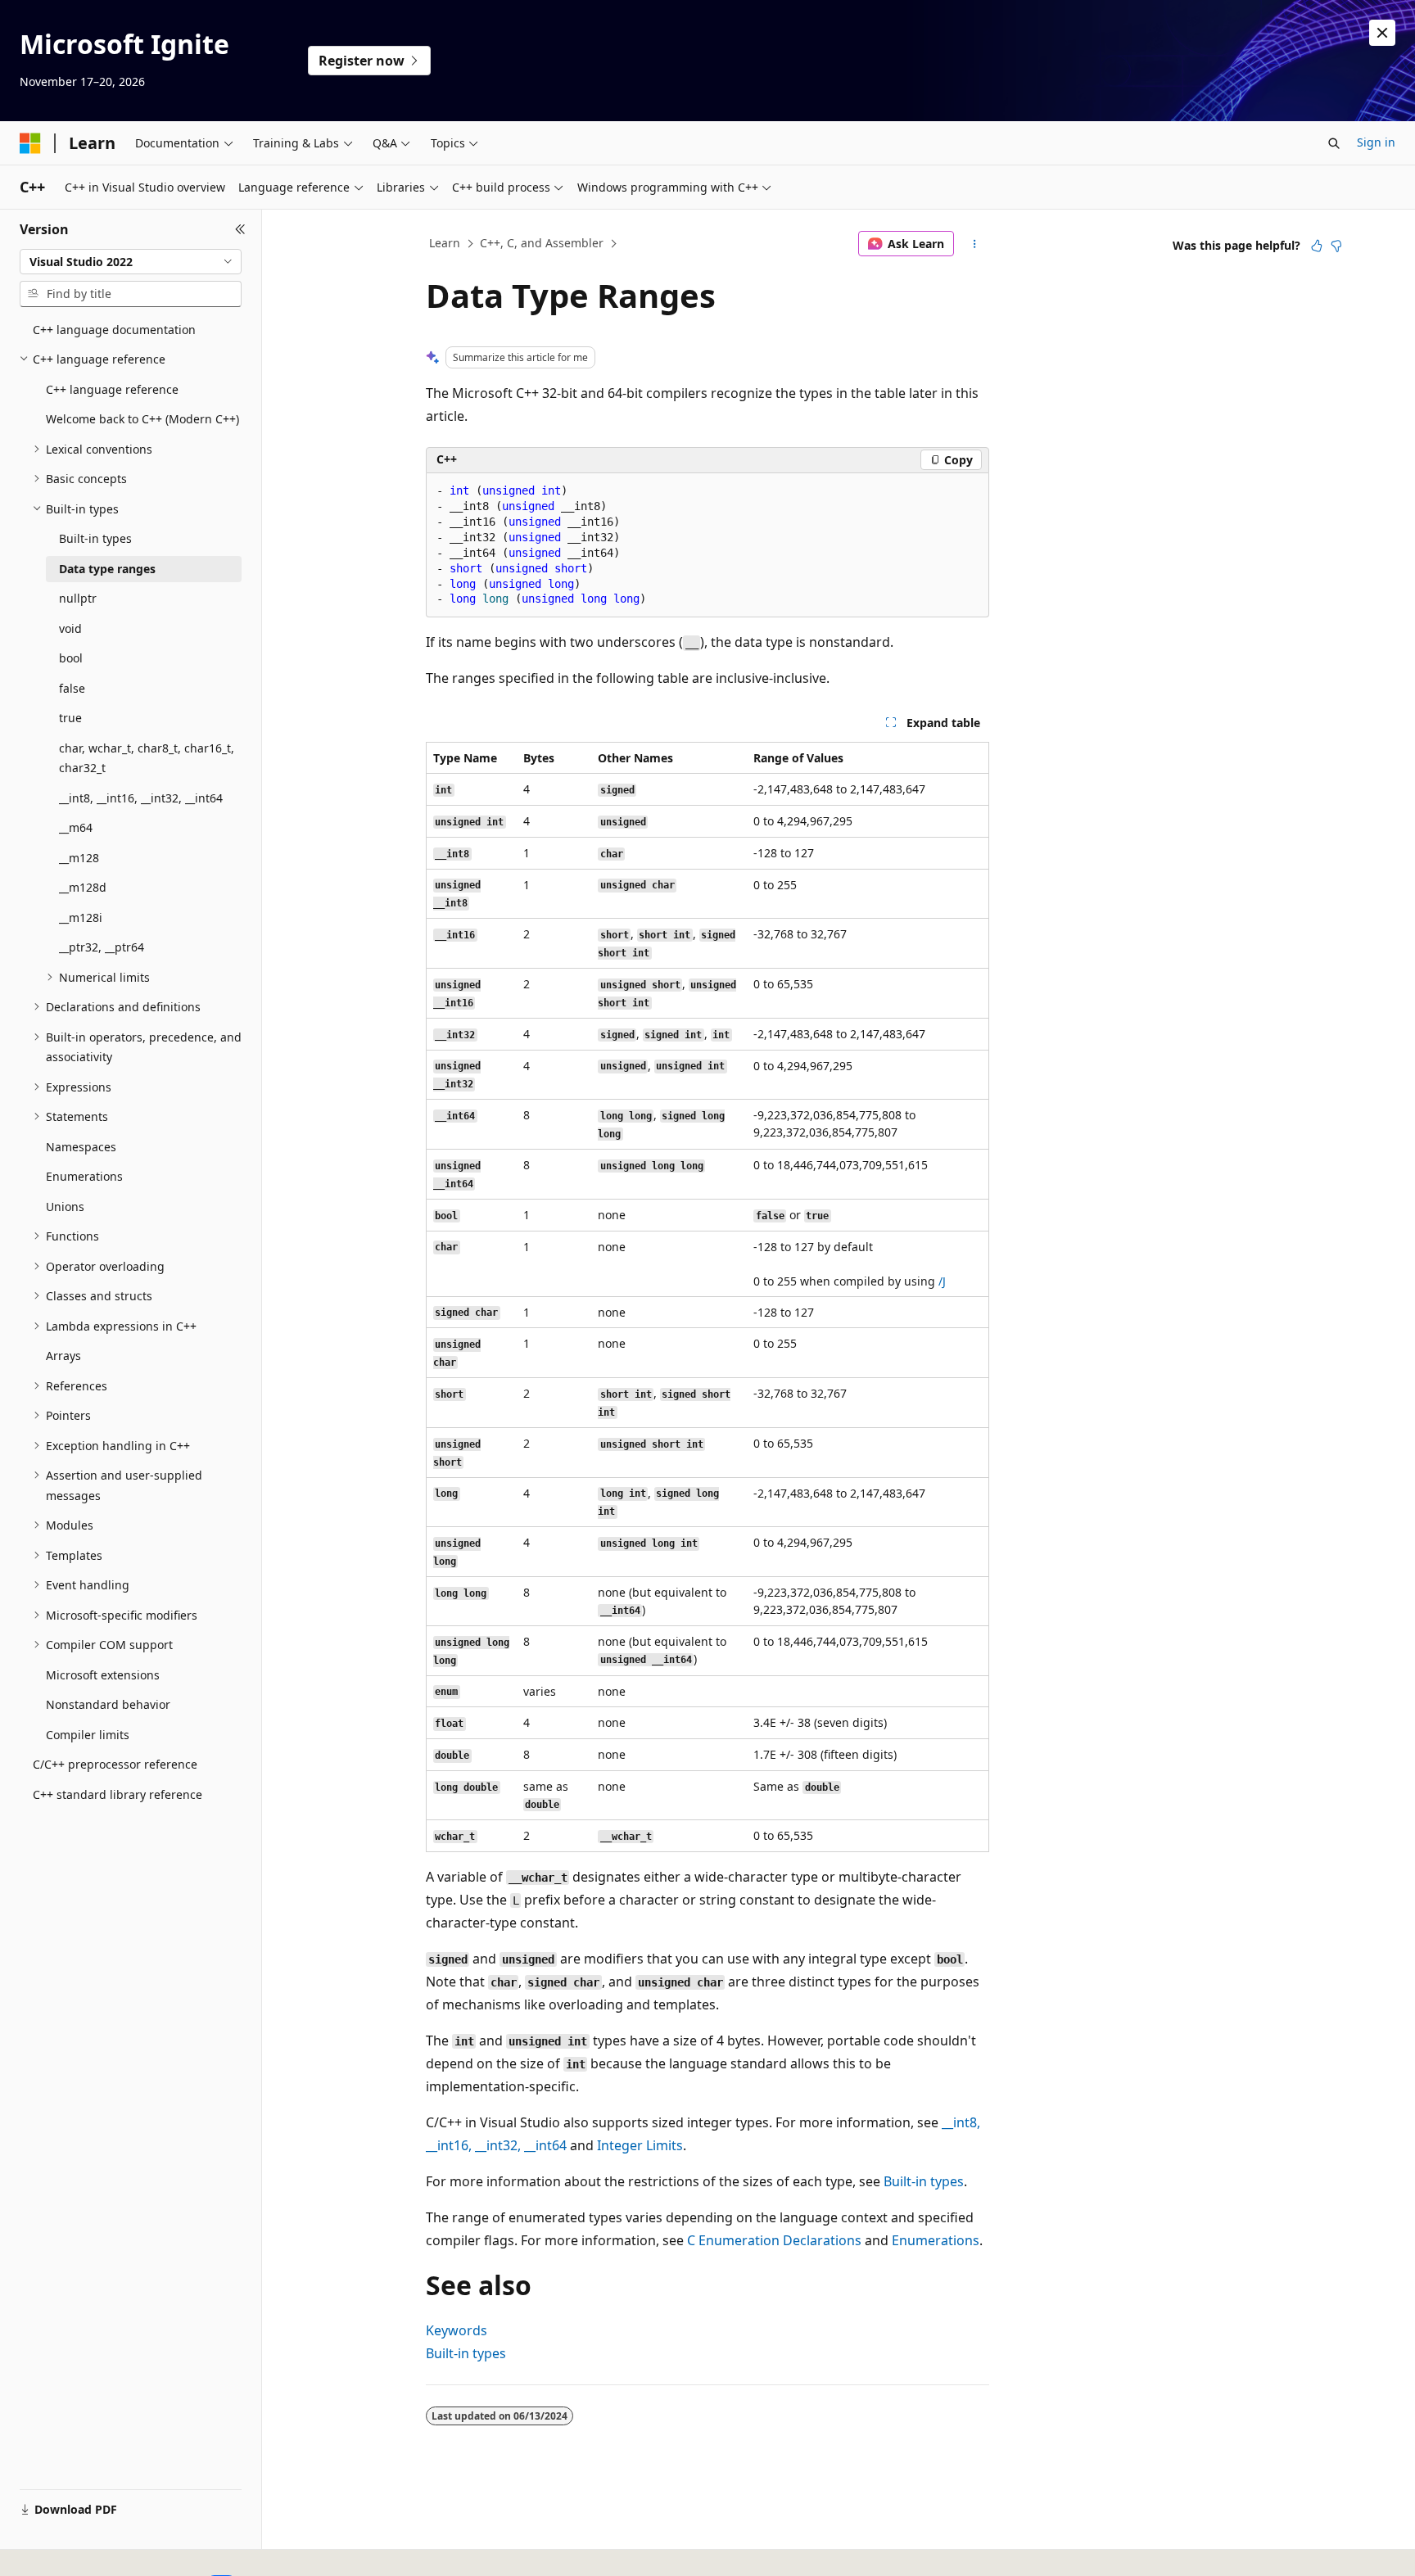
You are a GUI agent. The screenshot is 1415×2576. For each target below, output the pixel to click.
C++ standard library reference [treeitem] (118, 1794)
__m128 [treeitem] (79, 858)
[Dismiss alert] (1382, 33)
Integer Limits (640, 2145)
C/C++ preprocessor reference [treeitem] (115, 1764)
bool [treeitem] (71, 658)
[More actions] (975, 244)
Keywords (457, 2330)
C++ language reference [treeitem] (112, 389)
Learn (445, 243)
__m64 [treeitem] (76, 827)
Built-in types (924, 2181)
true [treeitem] (70, 718)
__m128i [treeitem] (81, 917)
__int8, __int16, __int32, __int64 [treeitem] (141, 798)
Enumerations (936, 2240)
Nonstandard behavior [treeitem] (108, 1704)
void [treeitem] (70, 628)
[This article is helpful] (1317, 246)
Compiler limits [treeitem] (88, 1735)
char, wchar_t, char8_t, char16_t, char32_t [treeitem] (147, 758)
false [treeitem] (72, 688)
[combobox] (131, 262)
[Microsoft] (30, 143)
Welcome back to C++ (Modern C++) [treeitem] (142, 419)
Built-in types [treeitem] (95, 538)
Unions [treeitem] (65, 1207)
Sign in (1376, 142)
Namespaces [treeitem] (81, 1147)
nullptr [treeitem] (78, 598)
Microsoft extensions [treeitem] (103, 1675)
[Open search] (1334, 143)
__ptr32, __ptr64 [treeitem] (102, 947)
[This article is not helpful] (1336, 246)
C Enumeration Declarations (774, 2240)
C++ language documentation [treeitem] (114, 330)
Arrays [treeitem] (63, 1356)
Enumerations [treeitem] (84, 1176)
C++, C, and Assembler (542, 243)
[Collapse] (240, 229)
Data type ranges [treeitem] (107, 569)
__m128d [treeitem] (83, 887)
